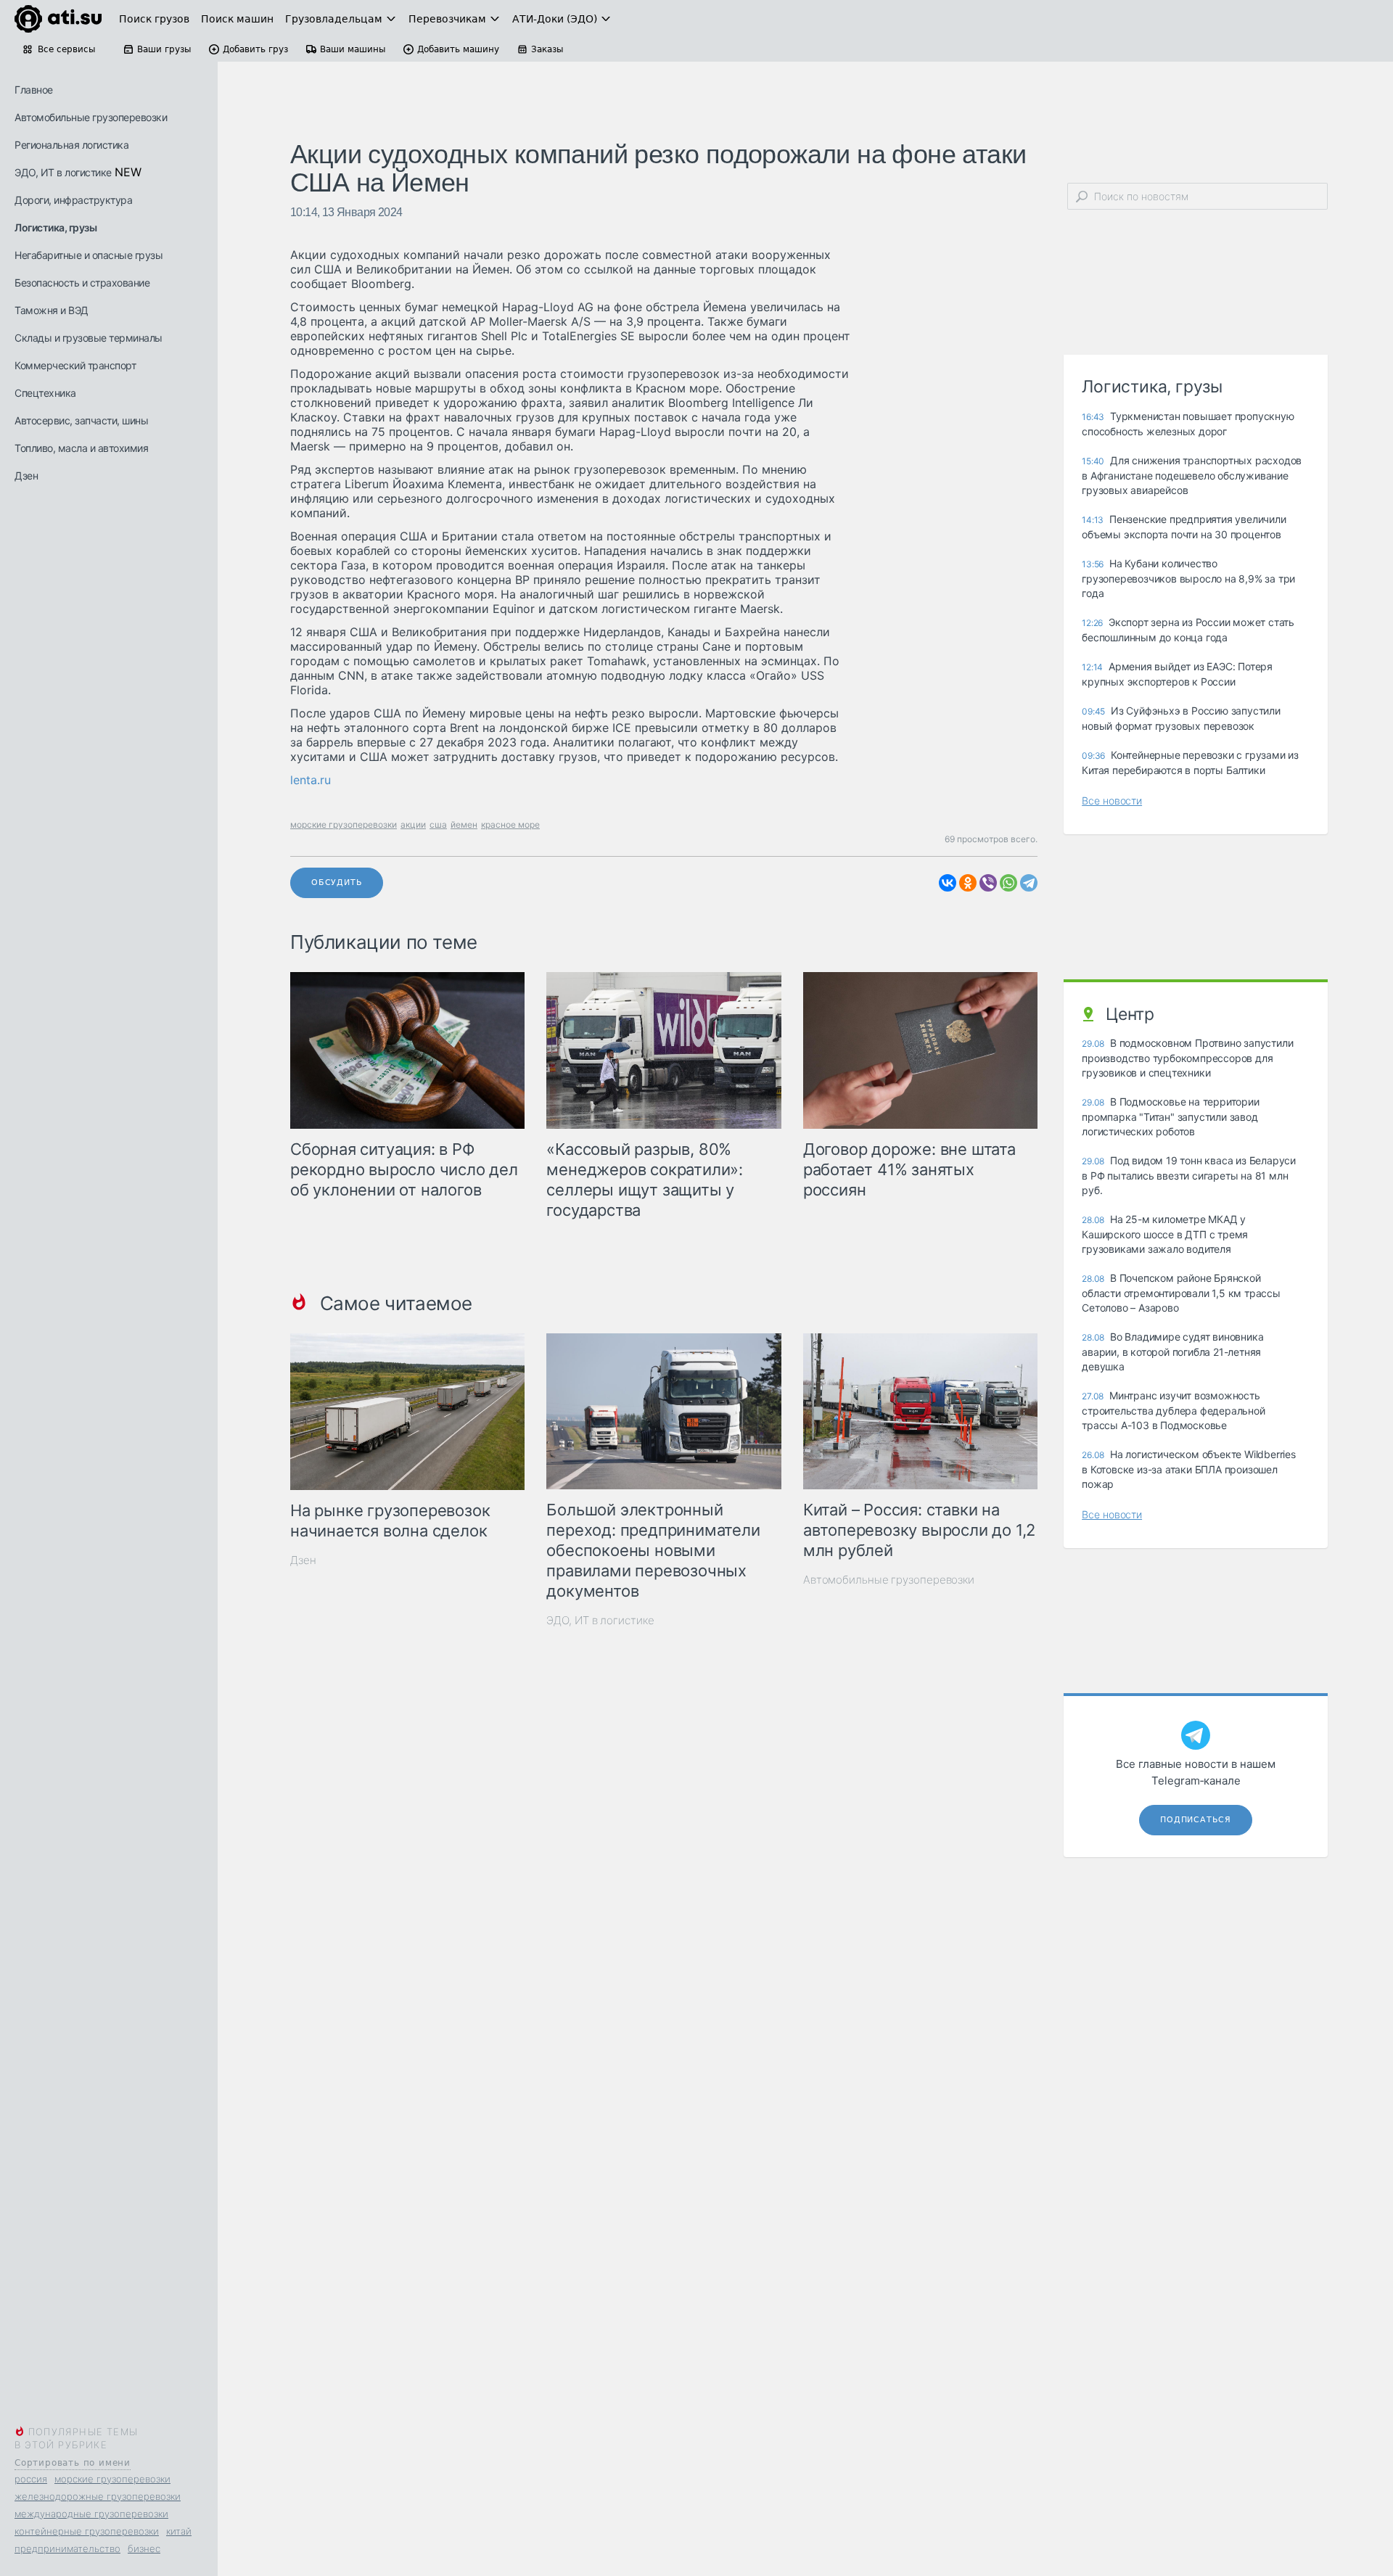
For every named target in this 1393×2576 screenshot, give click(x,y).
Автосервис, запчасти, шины (81, 420)
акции (413, 824)
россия (31, 2479)
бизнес (144, 2548)
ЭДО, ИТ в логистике (63, 172)
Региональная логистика (71, 145)
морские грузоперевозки (112, 2479)
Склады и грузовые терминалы (89, 338)
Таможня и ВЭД (52, 310)
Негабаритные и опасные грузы (89, 255)
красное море (510, 824)
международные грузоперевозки (91, 2514)
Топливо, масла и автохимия (81, 448)
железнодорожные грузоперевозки (98, 2496)
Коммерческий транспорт (75, 365)
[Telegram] (1029, 883)
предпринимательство (67, 2548)
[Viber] (988, 883)
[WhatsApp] (1008, 883)
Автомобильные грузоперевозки (91, 117)
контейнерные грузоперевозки (87, 2531)
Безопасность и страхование (82, 283)
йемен (464, 824)
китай (179, 2531)
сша (438, 824)
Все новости (1112, 801)
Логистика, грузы (56, 227)
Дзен (26, 476)
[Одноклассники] (968, 883)
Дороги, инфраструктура (73, 200)
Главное (34, 90)
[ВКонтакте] (948, 883)
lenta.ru (311, 780)
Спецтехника (45, 393)
